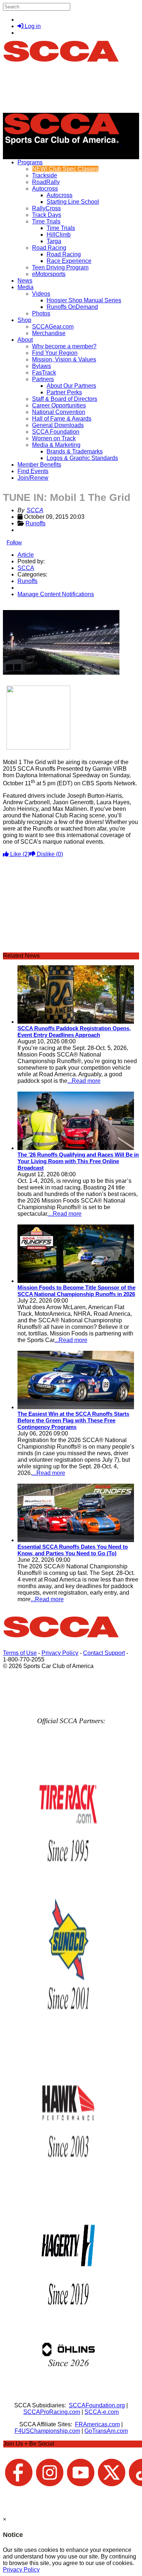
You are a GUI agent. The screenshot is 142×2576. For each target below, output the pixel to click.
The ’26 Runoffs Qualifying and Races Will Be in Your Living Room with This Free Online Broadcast (78, 1161)
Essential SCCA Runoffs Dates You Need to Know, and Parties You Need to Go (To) (73, 1550)
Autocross (45, 189)
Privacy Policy (60, 1653)
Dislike (49, 854)
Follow (14, 542)
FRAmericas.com (97, 2424)
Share (21, 607)
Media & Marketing (56, 445)
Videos (41, 294)
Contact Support (104, 1653)
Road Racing (49, 248)
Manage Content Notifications (56, 594)
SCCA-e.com (102, 2412)
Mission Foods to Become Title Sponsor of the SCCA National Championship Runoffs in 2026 (76, 1291)
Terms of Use (20, 1653)
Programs (30, 162)
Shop (24, 320)
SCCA (35, 510)
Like (19, 854)
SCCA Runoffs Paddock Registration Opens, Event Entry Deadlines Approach (74, 1032)
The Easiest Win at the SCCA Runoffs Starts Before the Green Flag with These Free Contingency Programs (73, 1420)
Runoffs (35, 523)
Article (26, 555)
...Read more (84, 1081)
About (25, 340)
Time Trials (46, 221)
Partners (43, 379)
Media (25, 287)
